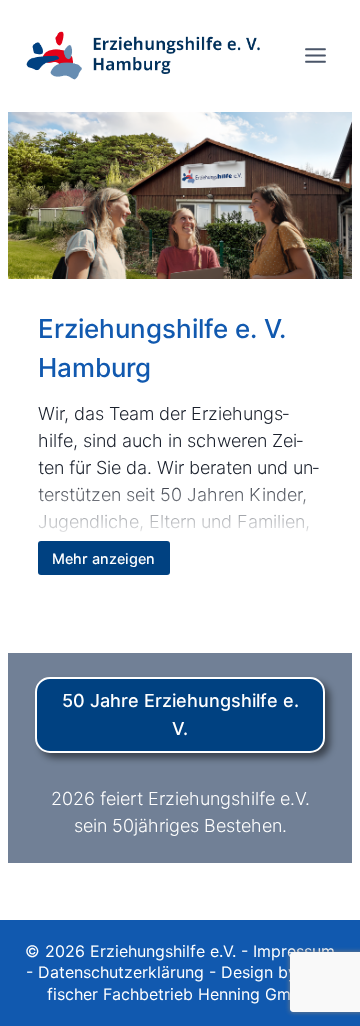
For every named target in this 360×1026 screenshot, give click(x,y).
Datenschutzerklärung (121, 972)
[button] (36, 990)
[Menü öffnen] (315, 55)
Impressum (294, 951)
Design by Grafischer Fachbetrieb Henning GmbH (191, 983)
